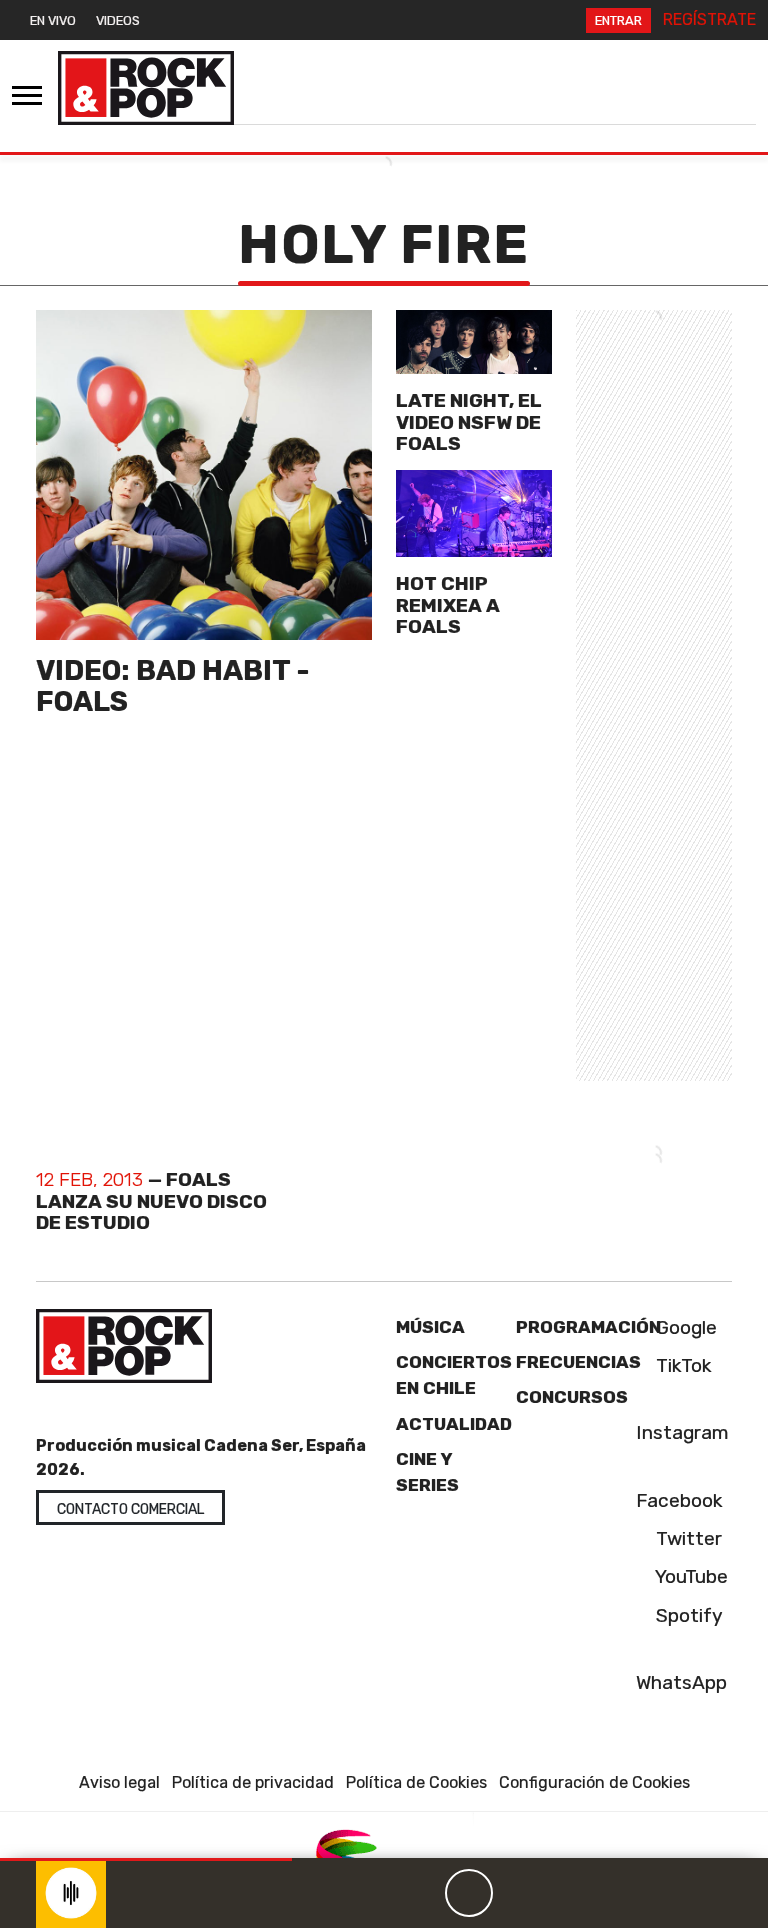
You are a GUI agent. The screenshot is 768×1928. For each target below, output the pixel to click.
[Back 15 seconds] (421, 1893)
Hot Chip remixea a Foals (448, 604)
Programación (588, 1327)
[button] (146, 1859)
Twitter (686, 1538)
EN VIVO (53, 20)
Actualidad (454, 1424)
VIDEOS (118, 20)
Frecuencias (578, 1362)
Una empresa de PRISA (384, 1855)
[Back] (373, 1893)
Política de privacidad (253, 1782)
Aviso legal (119, 1782)
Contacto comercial (130, 1509)
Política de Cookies (416, 1782)
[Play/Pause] (469, 1893)
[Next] (565, 1893)
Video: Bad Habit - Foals (173, 686)
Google (684, 1327)
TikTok (681, 1365)
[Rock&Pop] (146, 88)
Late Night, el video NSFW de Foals (469, 421)
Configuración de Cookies (594, 1782)
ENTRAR (618, 20)
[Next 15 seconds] (517, 1893)
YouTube (689, 1576)
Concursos (572, 1397)
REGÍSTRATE (709, 19)
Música (430, 1327)
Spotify (687, 1615)
